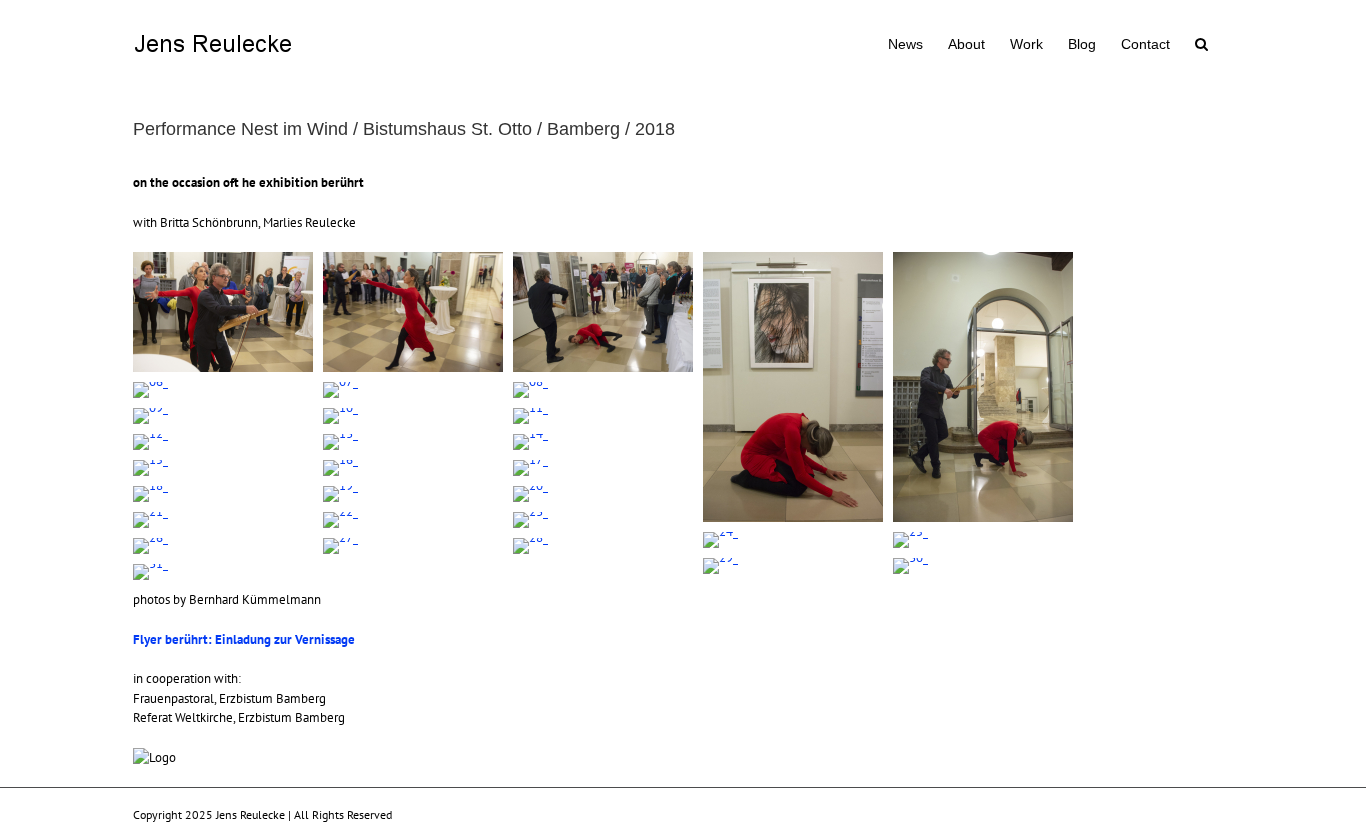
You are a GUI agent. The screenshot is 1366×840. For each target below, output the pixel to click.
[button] (1201, 42)
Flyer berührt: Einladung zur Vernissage (244, 639)
